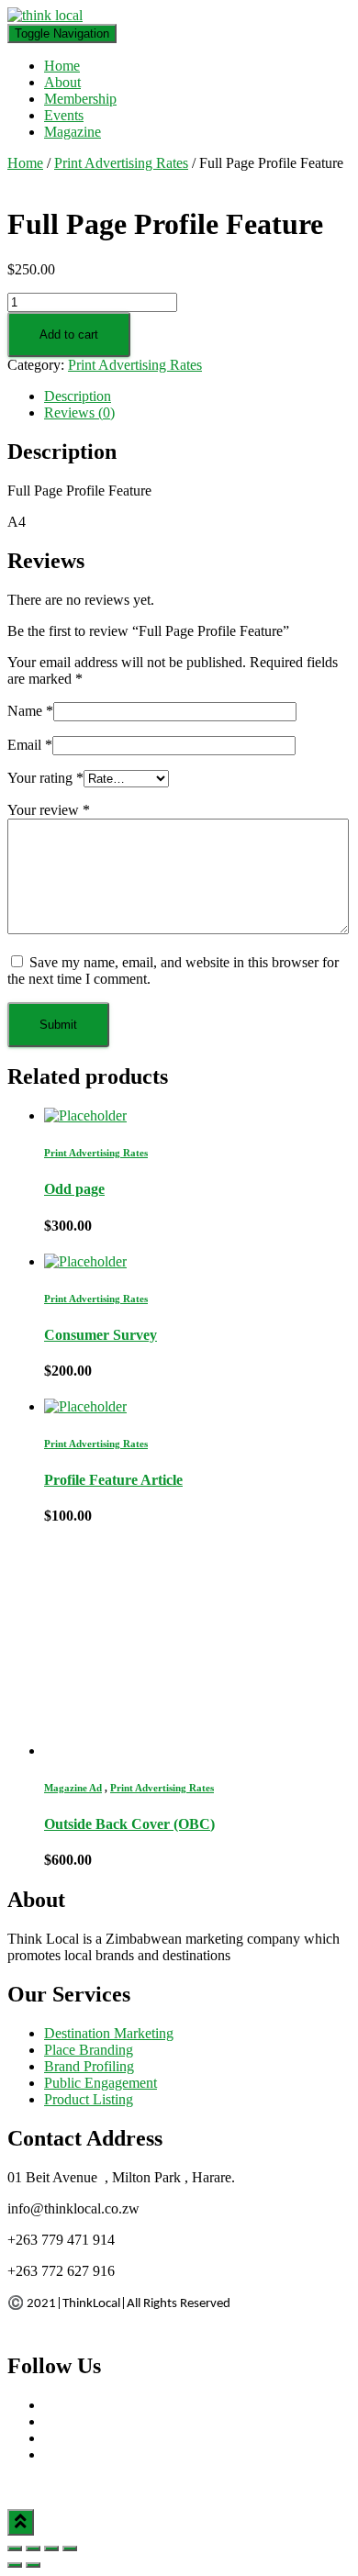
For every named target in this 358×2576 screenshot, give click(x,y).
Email (30, 745)
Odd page (74, 1189)
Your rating (45, 778)
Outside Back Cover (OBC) (129, 1824)
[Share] (33, 2548)
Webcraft (119, 2486)
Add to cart (69, 335)
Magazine (73, 132)
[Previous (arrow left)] (15, 2565)
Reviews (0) (79, 413)
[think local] (45, 15)
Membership (80, 99)
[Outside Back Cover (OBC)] (150, 1751)
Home (62, 66)
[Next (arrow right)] (33, 2565)
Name (30, 711)
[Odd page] (85, 1115)
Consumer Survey (101, 1335)
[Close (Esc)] (15, 2548)
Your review (49, 810)
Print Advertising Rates (121, 163)
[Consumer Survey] (85, 1261)
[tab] (197, 396)
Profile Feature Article (113, 1480)
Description (78, 396)
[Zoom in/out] (70, 2548)
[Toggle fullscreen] (51, 2548)
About (62, 82)
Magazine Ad (73, 1788)
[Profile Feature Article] (85, 1406)
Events (64, 115)
